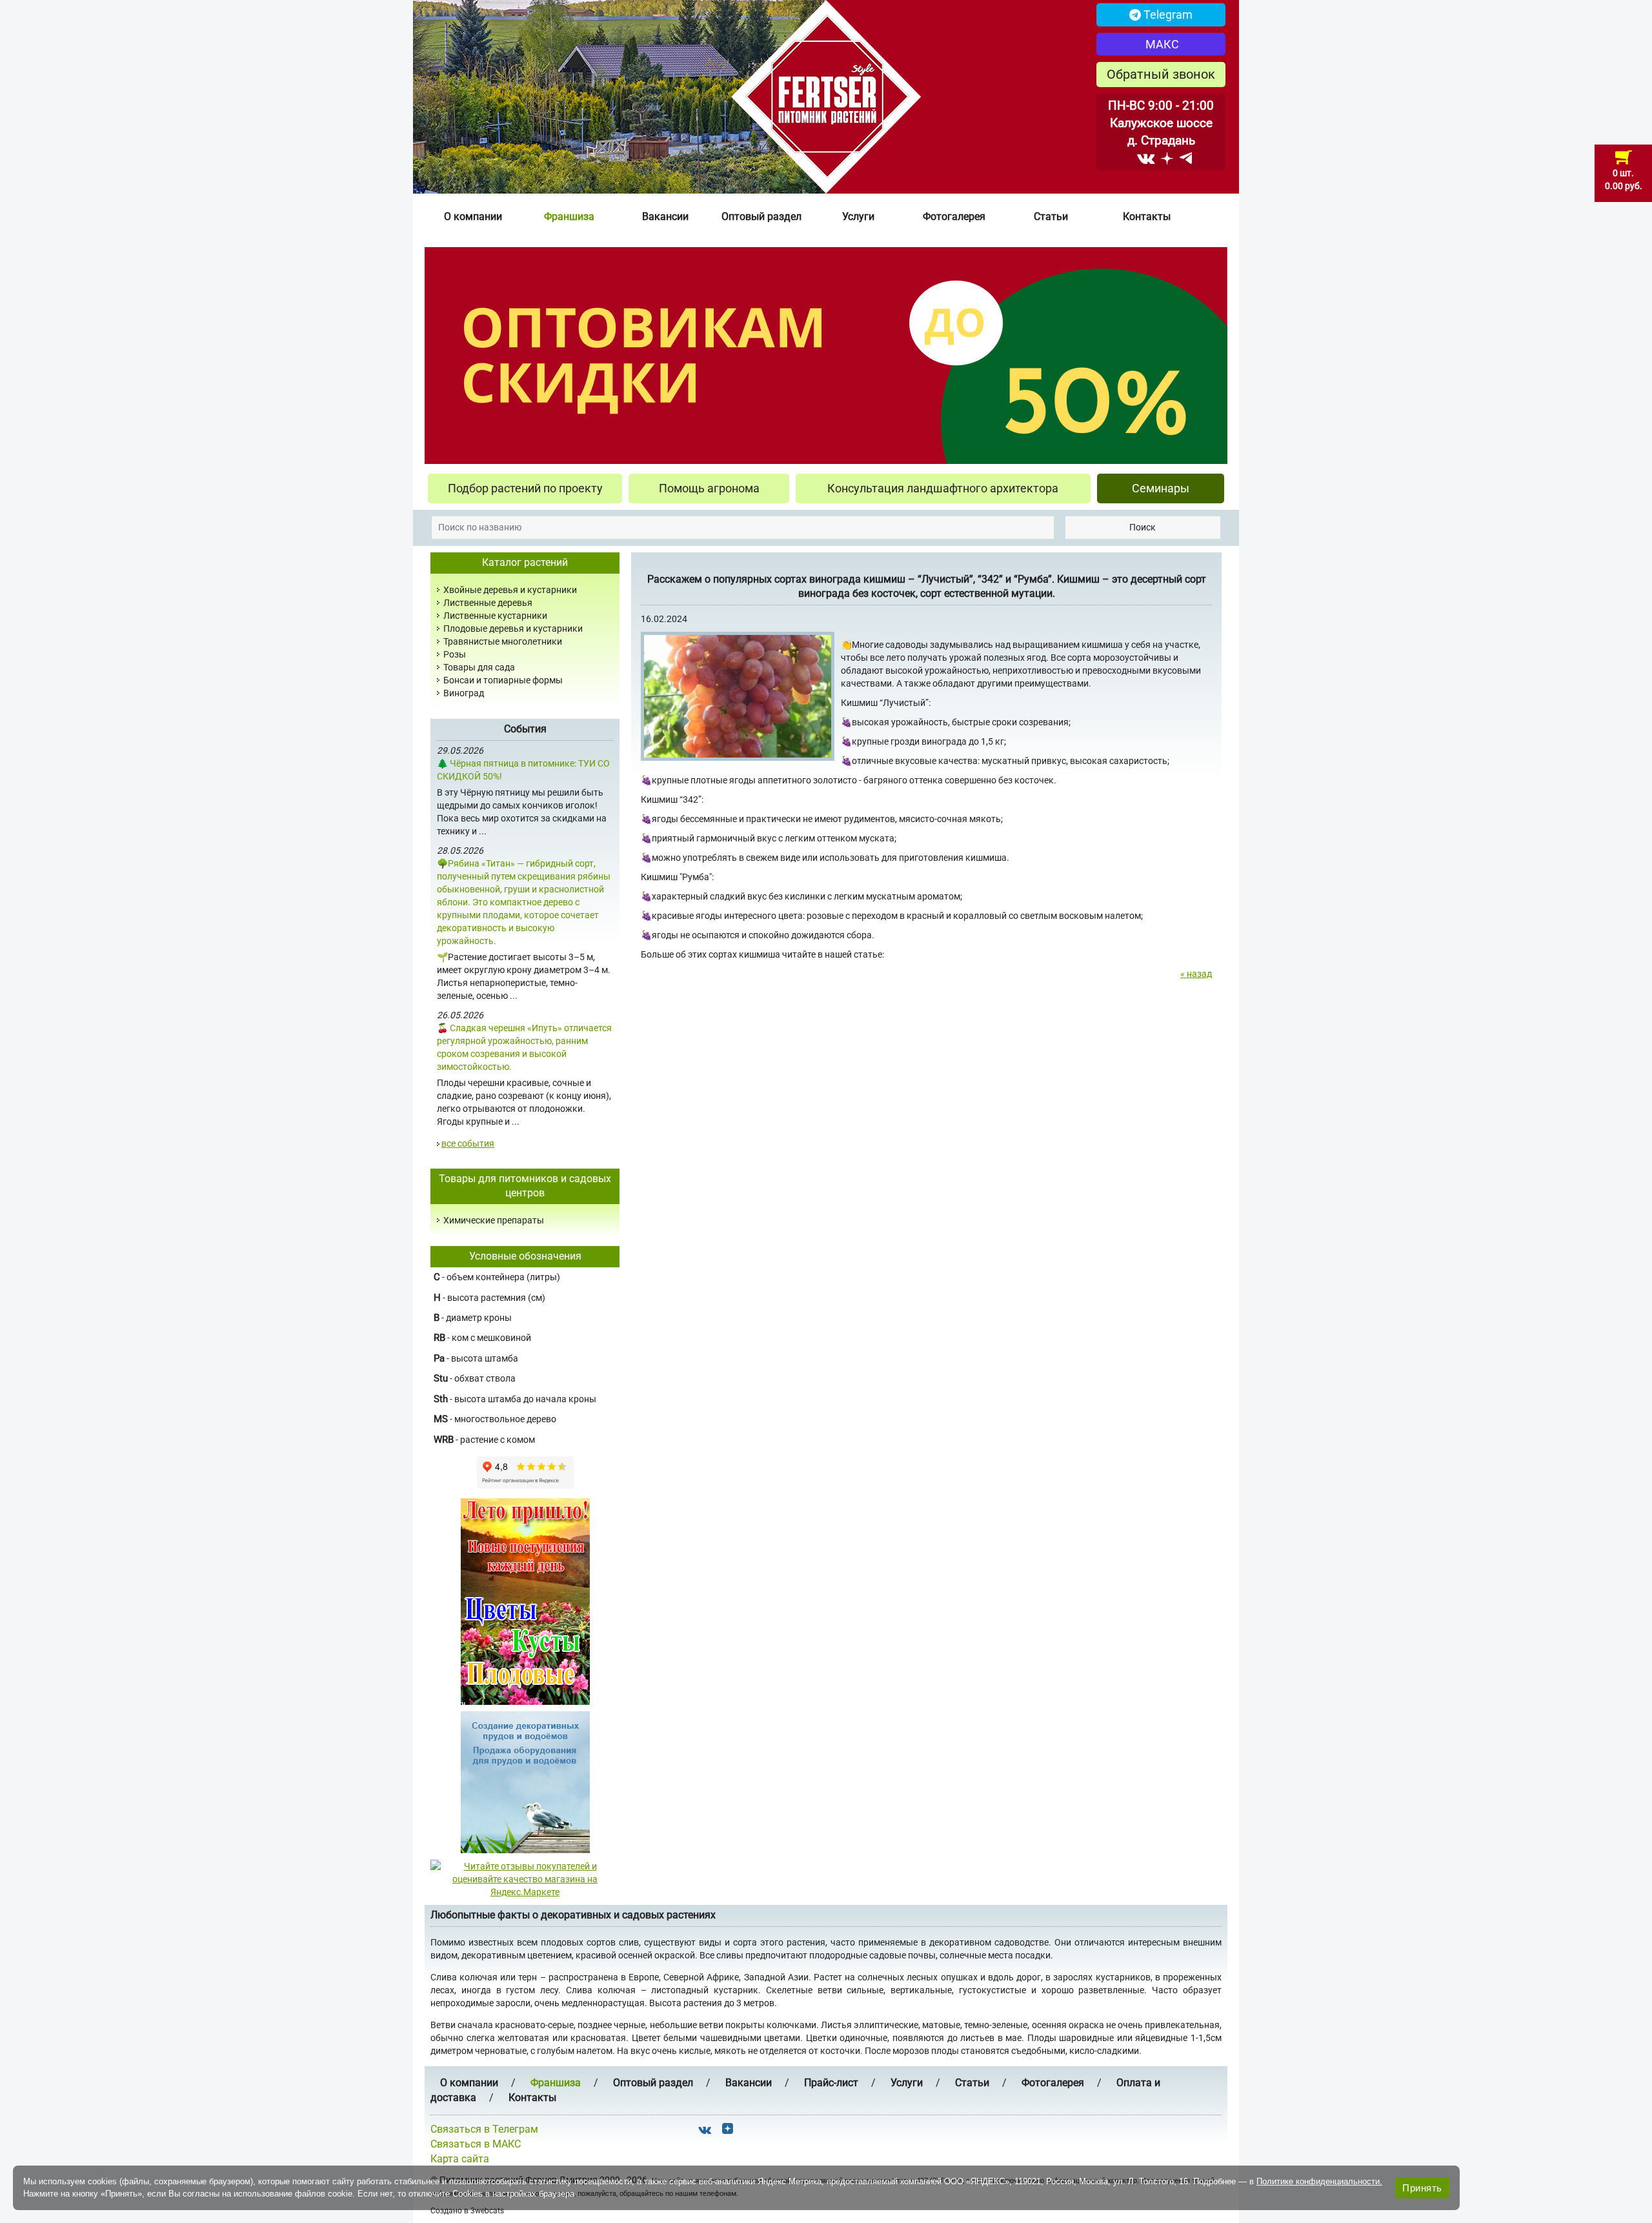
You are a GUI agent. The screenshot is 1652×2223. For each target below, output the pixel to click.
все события (468, 1143)
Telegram (1167, 15)
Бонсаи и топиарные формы (503, 680)
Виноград (464, 693)
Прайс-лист (831, 2083)
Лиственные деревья (488, 603)
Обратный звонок (1161, 74)
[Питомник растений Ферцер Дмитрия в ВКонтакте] (1146, 158)
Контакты (1147, 216)
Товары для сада (479, 667)
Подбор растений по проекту (525, 488)
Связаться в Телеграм (484, 2129)
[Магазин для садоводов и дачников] (525, 1782)
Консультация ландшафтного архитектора (943, 488)
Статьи (1051, 216)
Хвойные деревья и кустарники (510, 590)
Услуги (858, 216)
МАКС (1161, 44)
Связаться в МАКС (476, 2144)
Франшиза (569, 216)
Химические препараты (494, 1220)
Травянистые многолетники (503, 641)
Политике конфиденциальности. (1319, 2181)
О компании (473, 216)
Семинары (1161, 488)
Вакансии (665, 216)
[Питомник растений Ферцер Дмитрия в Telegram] (1186, 158)
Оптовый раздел (761, 216)
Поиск (1143, 527)
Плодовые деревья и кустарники (513, 629)
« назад (1196, 974)
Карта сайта (460, 2159)
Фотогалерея (954, 216)
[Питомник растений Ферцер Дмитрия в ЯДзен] (1167, 158)
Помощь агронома (709, 488)
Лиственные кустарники (495, 616)
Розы (455, 654)
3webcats (487, 2211)
